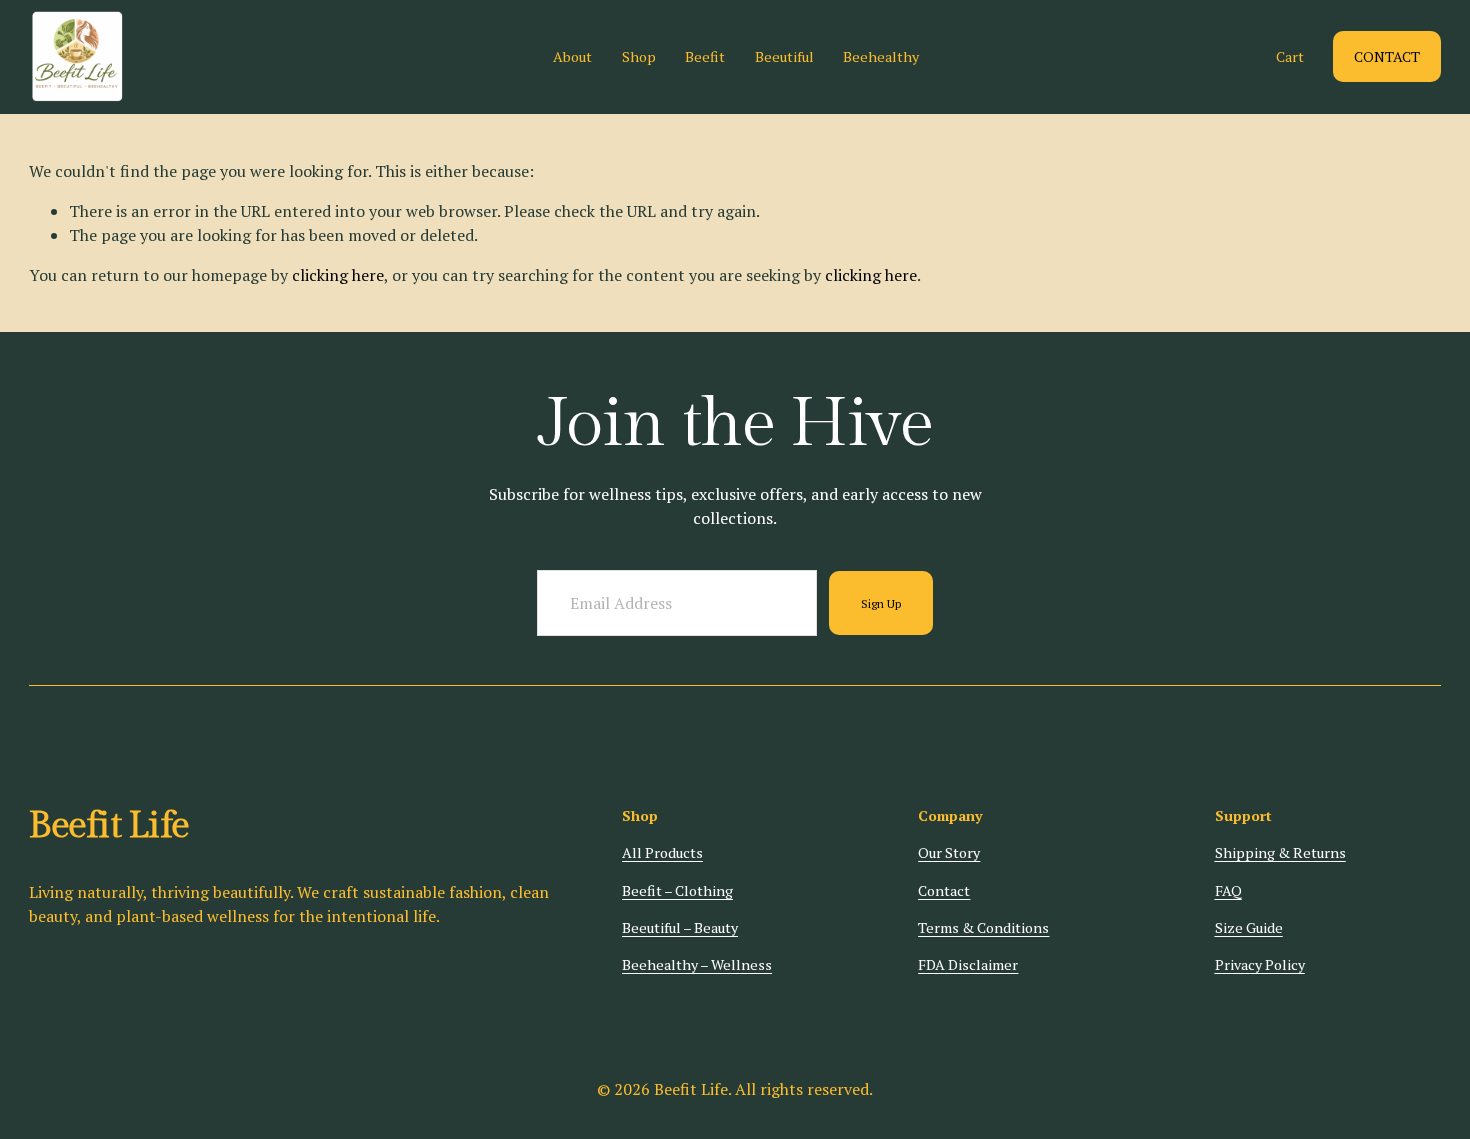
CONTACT (1387, 56)
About (572, 56)
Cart (1290, 56)
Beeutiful (784, 56)
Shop (639, 56)
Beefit (705, 56)
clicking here (338, 275)
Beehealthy (881, 56)
